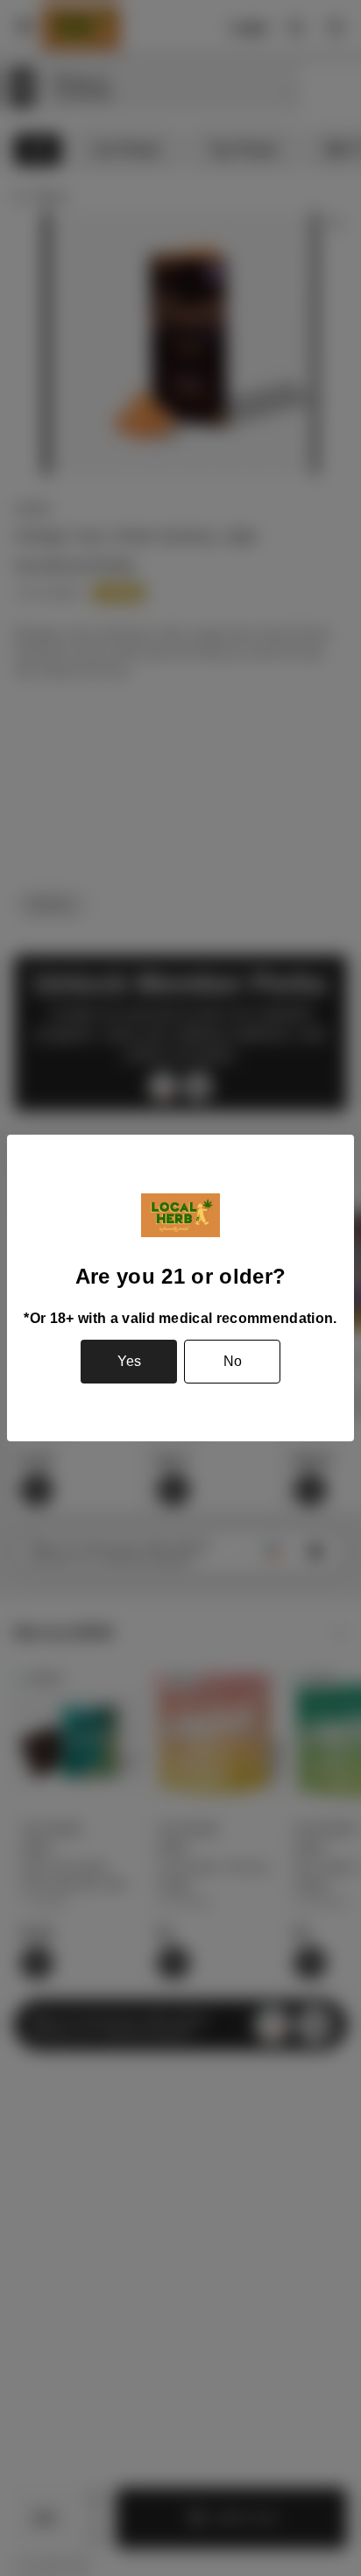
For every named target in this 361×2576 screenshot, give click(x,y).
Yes (129, 1361)
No (233, 1361)
